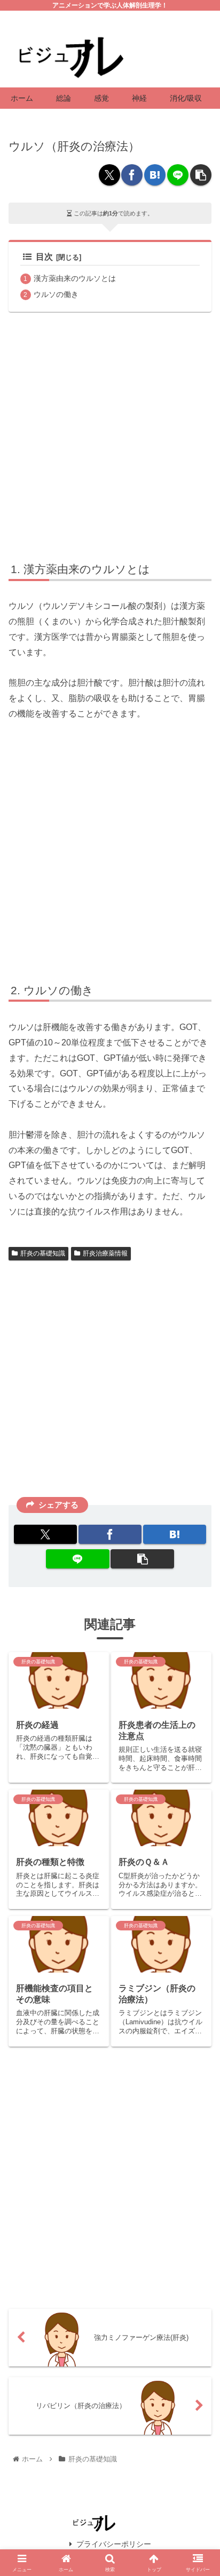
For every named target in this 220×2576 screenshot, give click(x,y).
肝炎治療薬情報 (105, 1253)
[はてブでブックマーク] (155, 175)
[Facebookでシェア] (132, 175)
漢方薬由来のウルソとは (75, 278)
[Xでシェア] (109, 175)
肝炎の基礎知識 (43, 1253)
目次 (44, 257)
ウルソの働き (56, 294)
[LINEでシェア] (178, 175)
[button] (201, 175)
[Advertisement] (110, 435)
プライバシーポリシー (114, 2544)
